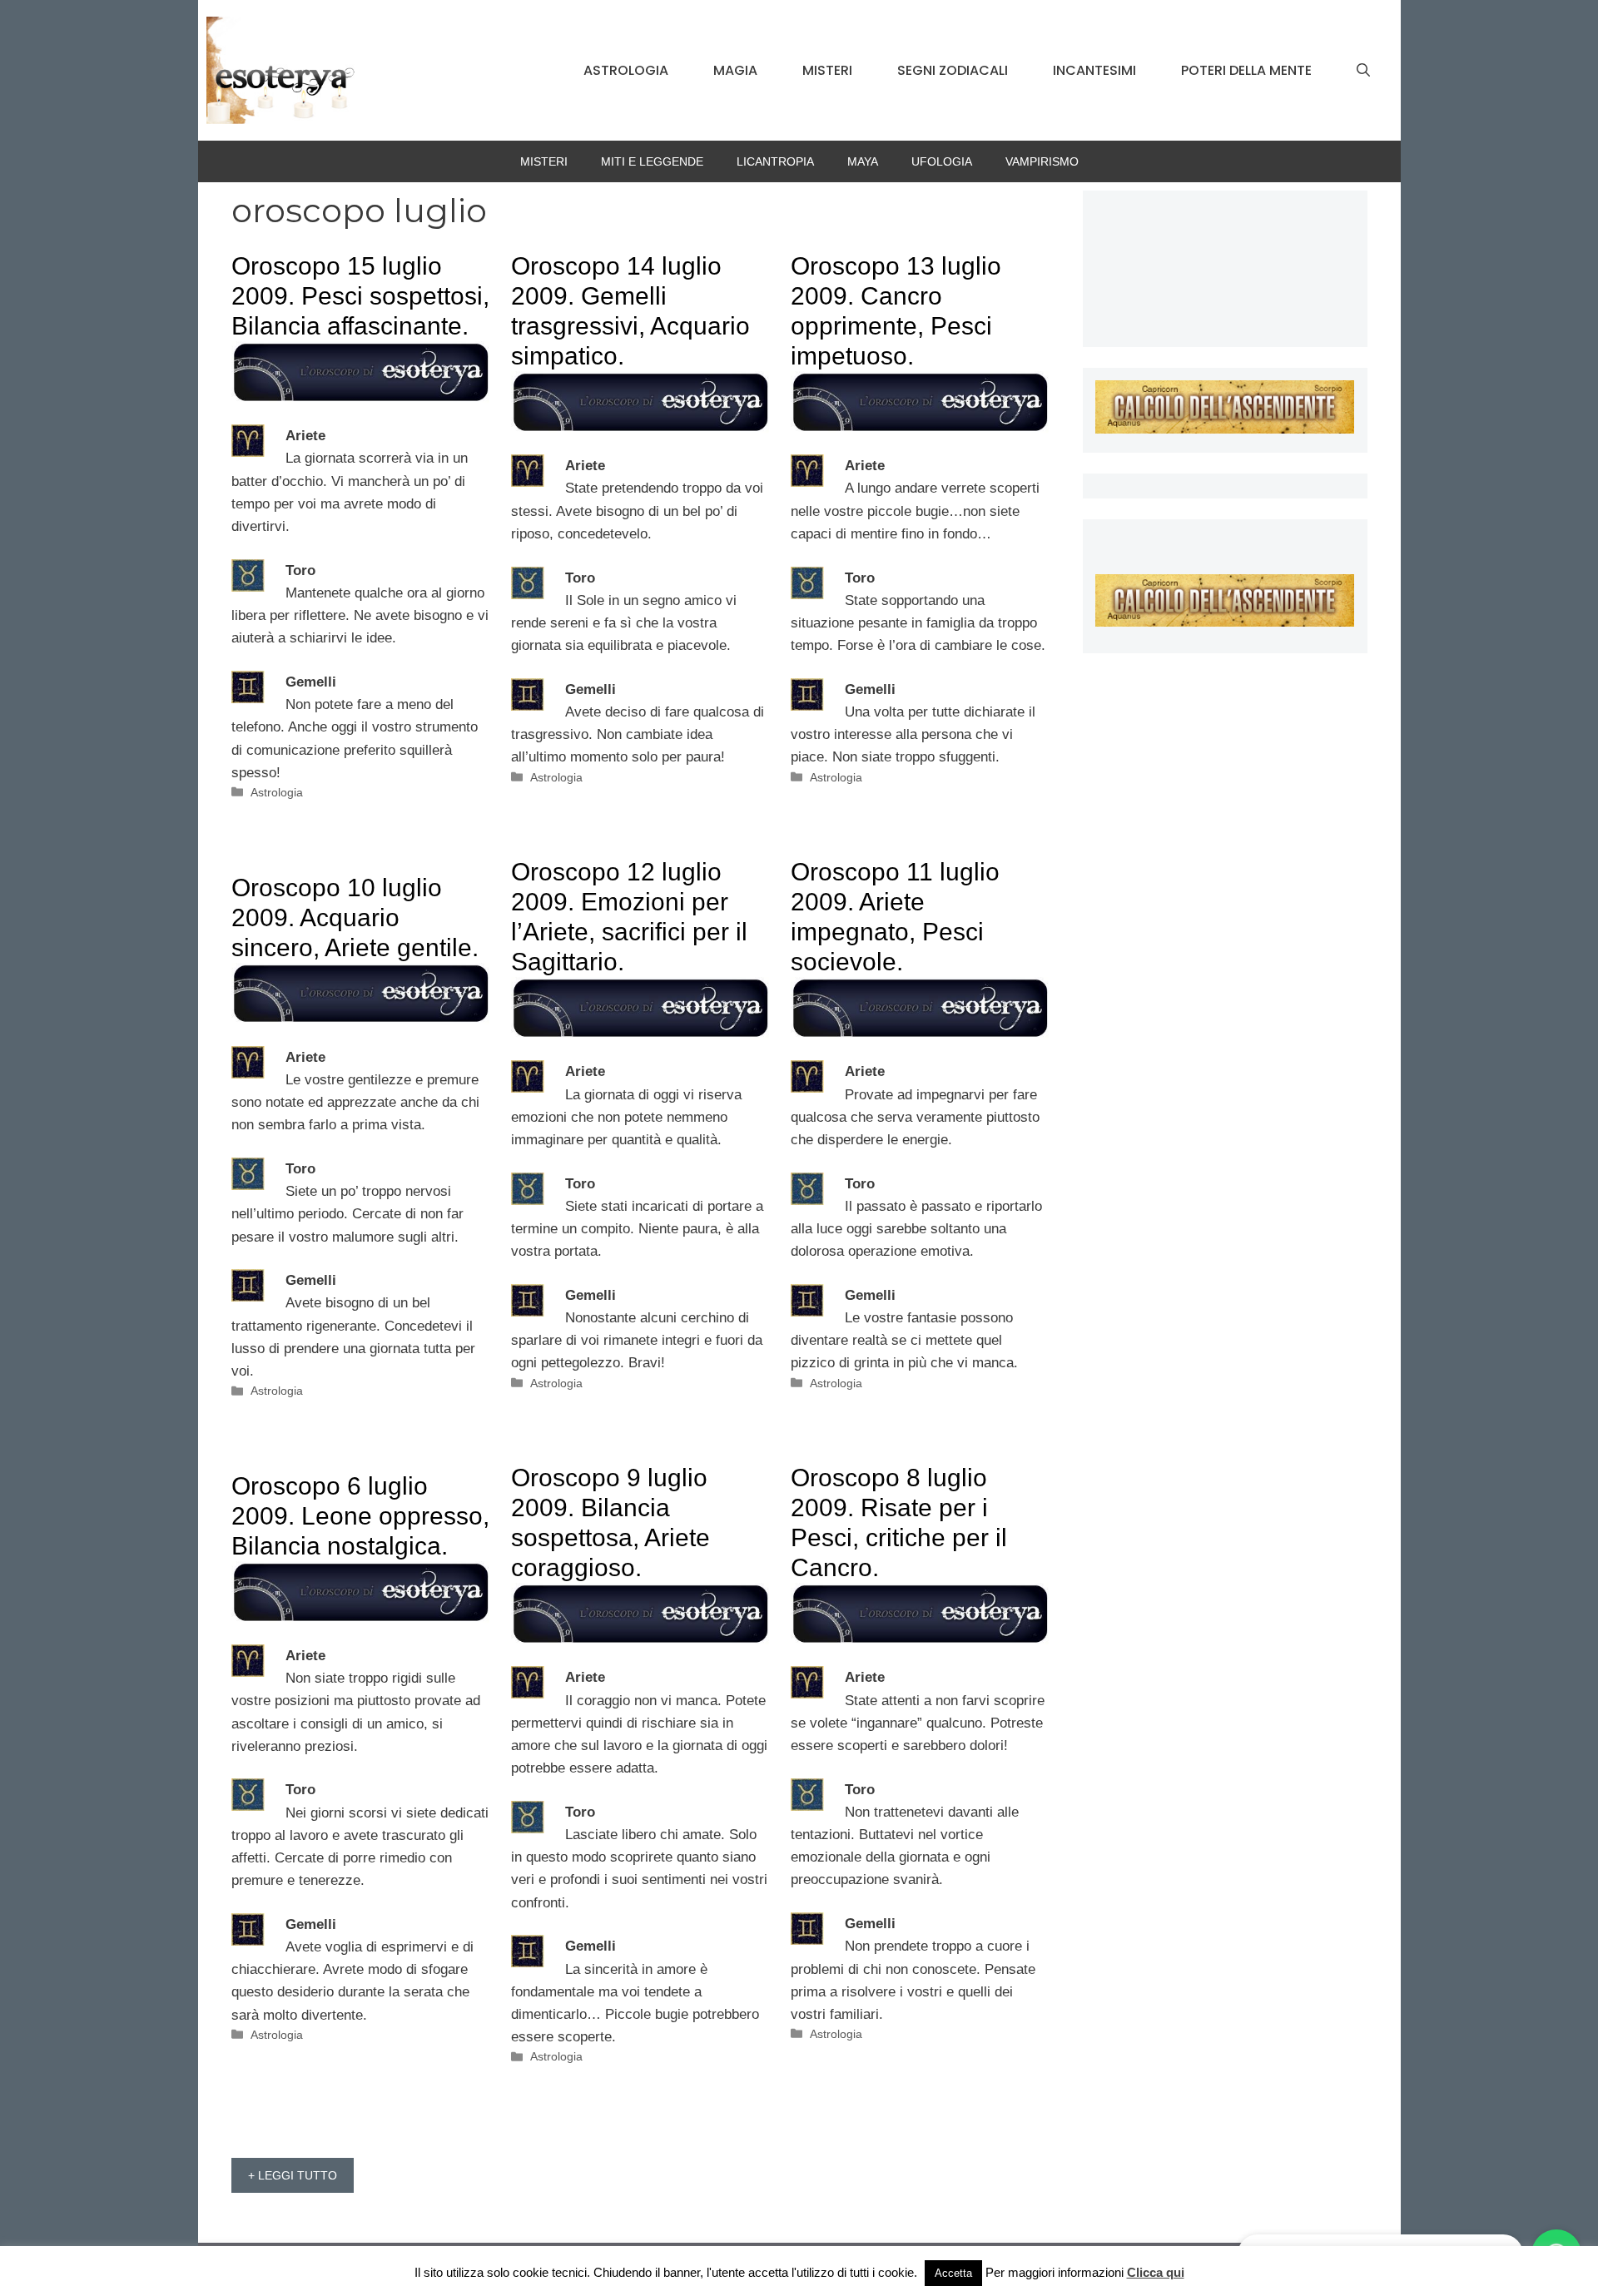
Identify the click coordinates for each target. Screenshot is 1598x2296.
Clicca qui (1156, 2272)
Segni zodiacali (953, 70)
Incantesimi (1094, 70)
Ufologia (942, 161)
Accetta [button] (953, 2273)
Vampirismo (1042, 161)
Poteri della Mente (1246, 70)
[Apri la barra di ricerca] (1363, 71)
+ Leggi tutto (293, 2175)
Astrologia (626, 70)
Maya (863, 161)
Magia (735, 70)
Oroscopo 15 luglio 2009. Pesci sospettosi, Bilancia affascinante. (360, 296)
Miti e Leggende (652, 161)
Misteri (827, 70)
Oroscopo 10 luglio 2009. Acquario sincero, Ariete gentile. (355, 917)
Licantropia (775, 161)
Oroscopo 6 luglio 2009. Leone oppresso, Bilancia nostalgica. (360, 1516)
